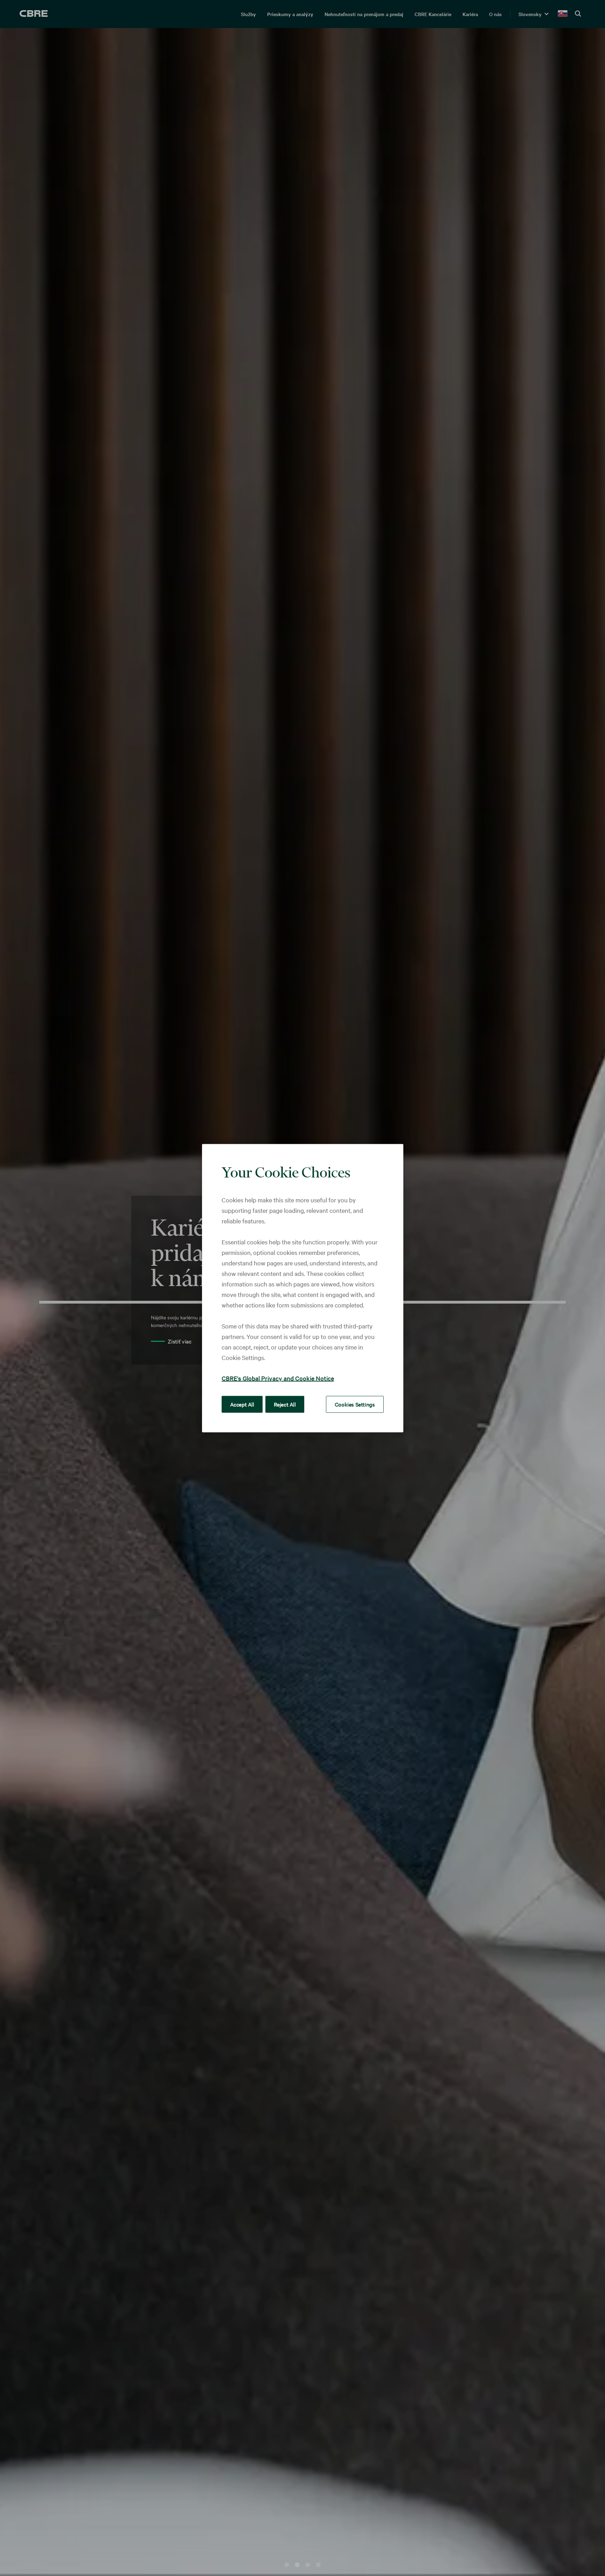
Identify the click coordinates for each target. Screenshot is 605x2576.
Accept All (242, 1404)
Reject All (285, 1404)
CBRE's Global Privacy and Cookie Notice (278, 1378)
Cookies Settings (355, 1404)
